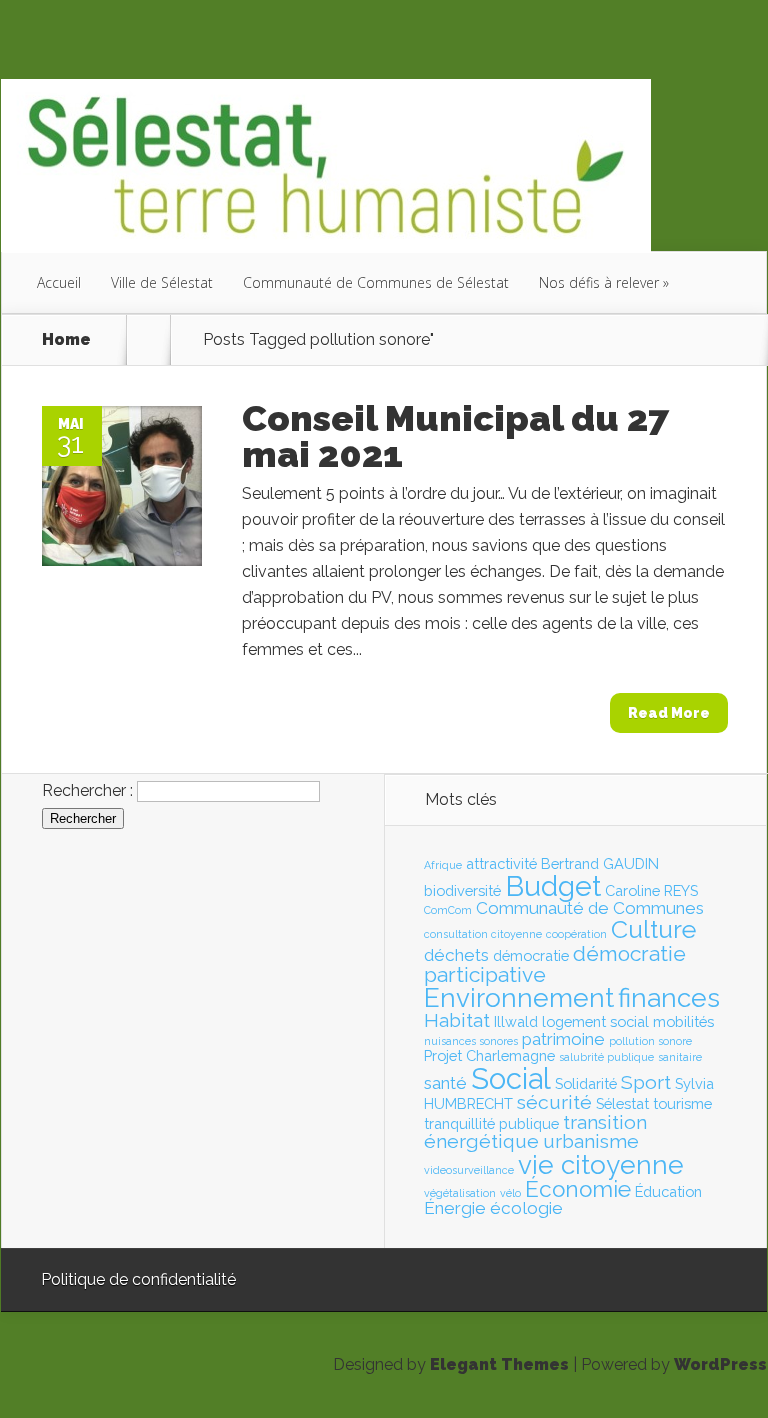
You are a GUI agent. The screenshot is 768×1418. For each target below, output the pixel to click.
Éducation (668, 1191)
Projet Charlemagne (489, 1055)
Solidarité (586, 1083)
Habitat (457, 1020)
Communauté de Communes (590, 908)
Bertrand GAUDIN (600, 863)
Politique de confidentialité (138, 1279)
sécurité (554, 1102)
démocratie (531, 955)
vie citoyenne (601, 1165)
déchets (456, 955)
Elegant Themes (499, 1364)
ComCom (448, 910)
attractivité (501, 863)
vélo (510, 1193)
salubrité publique (606, 1057)
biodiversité (462, 890)
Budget (553, 886)
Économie (578, 1189)
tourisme (682, 1103)
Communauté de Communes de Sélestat (376, 282)
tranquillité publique (491, 1123)
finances (669, 998)
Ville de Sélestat (162, 282)
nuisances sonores (471, 1041)
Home (66, 340)
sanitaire (680, 1057)
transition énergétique (535, 1132)
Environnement (519, 998)
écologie (526, 1208)
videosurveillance (469, 1170)
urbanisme (591, 1141)
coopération (576, 934)
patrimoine (563, 1039)
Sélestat (622, 1103)
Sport (646, 1082)
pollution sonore (650, 1041)
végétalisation (460, 1193)
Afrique (443, 865)
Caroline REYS (651, 890)
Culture (653, 929)
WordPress (720, 1364)
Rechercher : (87, 790)
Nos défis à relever (599, 282)
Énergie (455, 1208)
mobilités (683, 1021)
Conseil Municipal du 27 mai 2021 (455, 436)
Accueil (59, 282)
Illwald (516, 1021)
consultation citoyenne (483, 934)
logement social (595, 1021)
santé (445, 1083)
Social (511, 1078)
